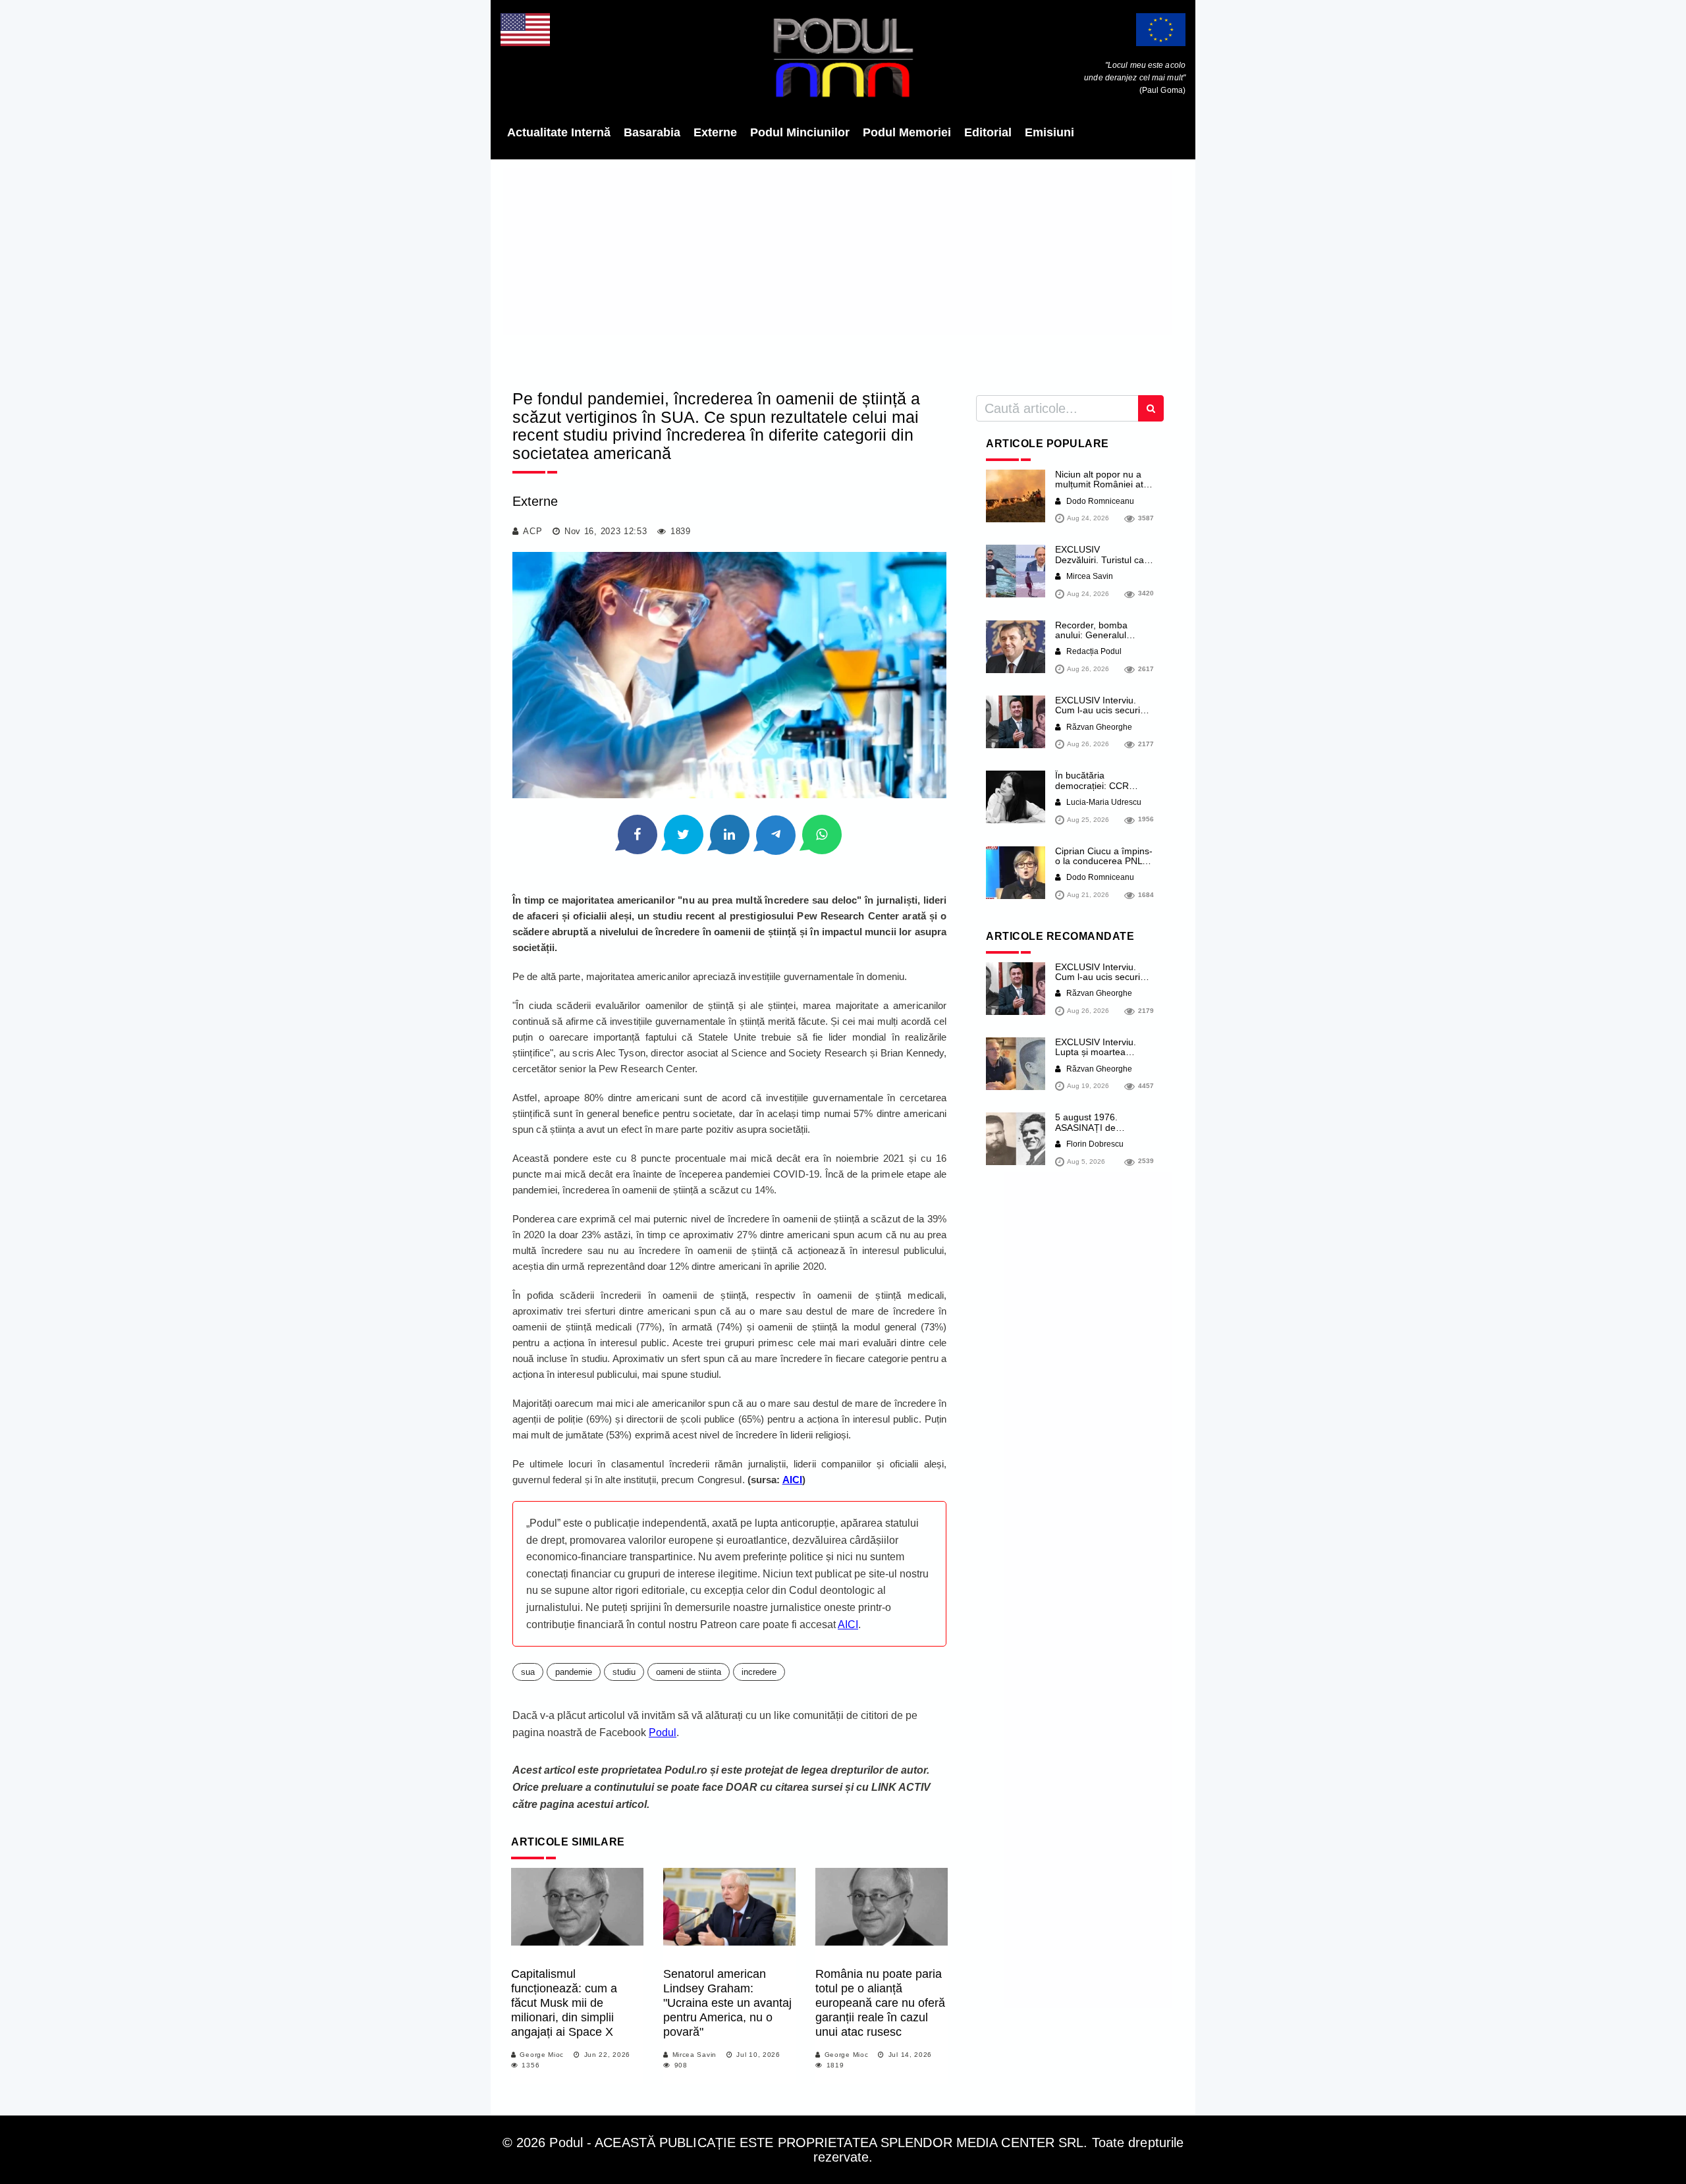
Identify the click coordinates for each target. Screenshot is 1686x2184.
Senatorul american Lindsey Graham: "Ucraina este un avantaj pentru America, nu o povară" (727, 2003)
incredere (759, 1672)
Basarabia (652, 132)
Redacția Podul (1093, 651)
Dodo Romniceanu (1099, 501)
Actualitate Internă (559, 132)
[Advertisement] (843, 270)
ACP (532, 531)
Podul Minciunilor (800, 132)
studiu (624, 1672)
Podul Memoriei (907, 132)
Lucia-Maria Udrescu (1103, 802)
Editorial (988, 132)
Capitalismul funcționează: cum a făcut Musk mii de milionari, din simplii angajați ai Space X (564, 2003)
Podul (663, 1733)
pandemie (574, 1672)
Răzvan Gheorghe (1098, 727)
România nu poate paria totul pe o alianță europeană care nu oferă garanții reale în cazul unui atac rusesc (880, 2003)
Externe (715, 132)
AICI (848, 1624)
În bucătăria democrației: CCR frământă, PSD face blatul (1096, 790)
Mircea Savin (694, 2055)
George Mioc (542, 2055)
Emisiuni (1049, 132)
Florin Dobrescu (1094, 1144)
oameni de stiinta (689, 1672)
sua (528, 1672)
